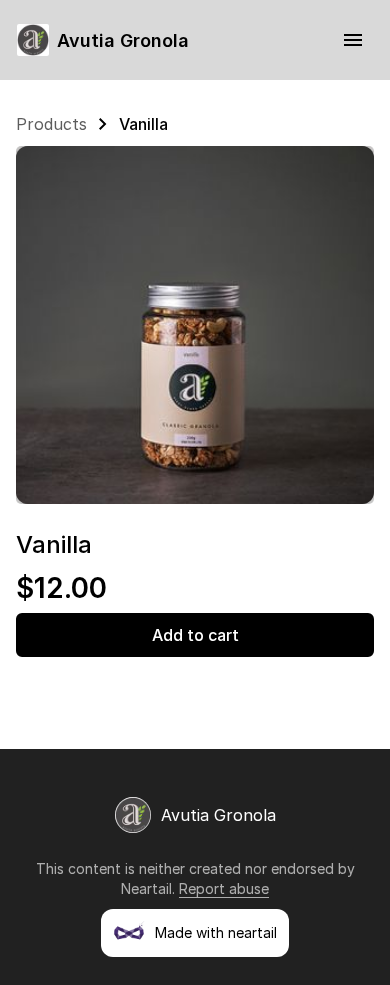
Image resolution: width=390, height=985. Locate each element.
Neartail (146, 888)
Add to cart (195, 635)
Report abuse (224, 888)
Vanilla (143, 124)
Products (51, 124)
